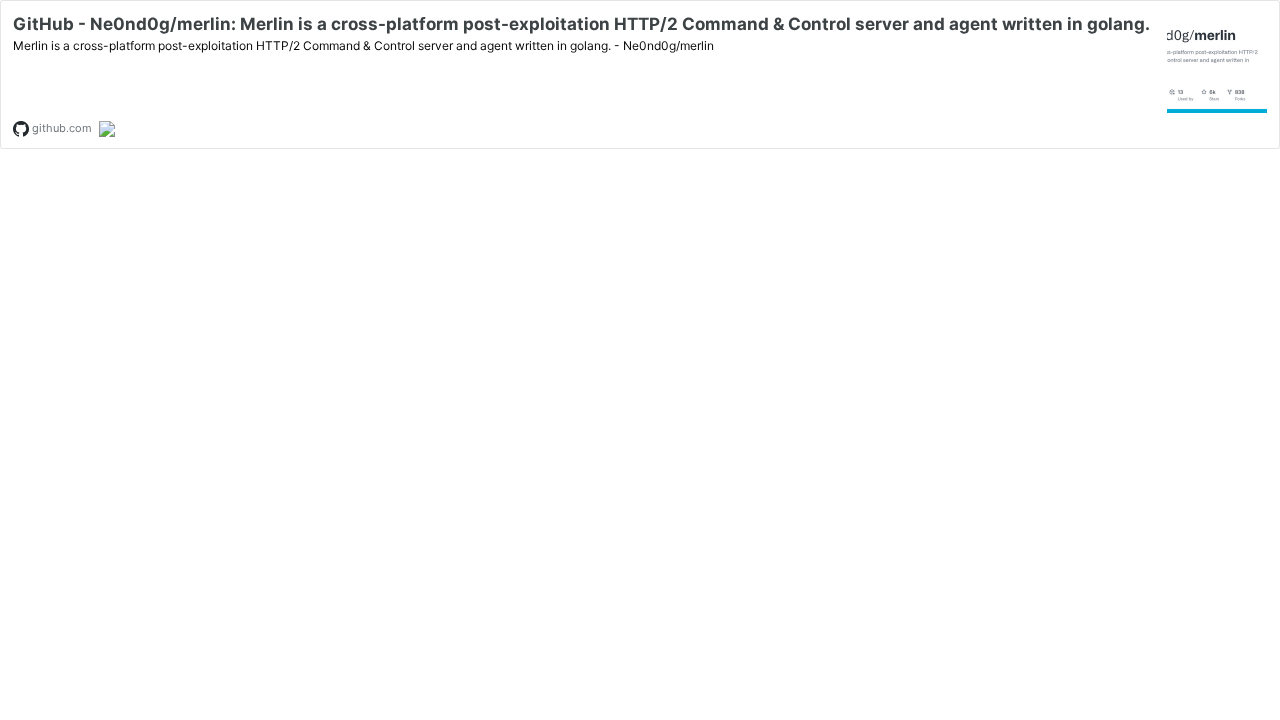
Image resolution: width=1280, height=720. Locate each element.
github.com (60, 128)
